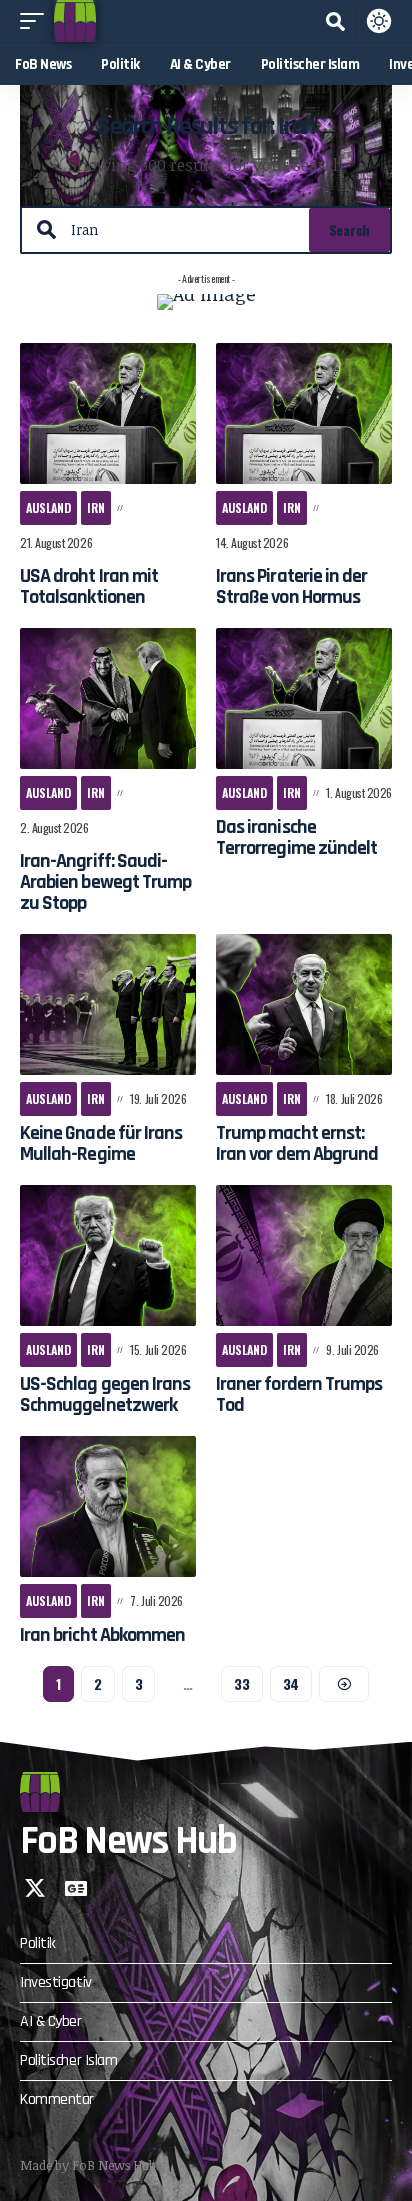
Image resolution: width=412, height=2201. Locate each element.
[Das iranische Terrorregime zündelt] (304, 698)
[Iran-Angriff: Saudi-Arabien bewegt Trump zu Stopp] (108, 698)
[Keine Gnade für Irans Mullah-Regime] (108, 1004)
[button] (37, 21)
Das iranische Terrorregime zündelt (296, 837)
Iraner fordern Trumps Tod (299, 1394)
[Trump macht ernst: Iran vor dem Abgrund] (304, 1004)
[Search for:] (182, 230)
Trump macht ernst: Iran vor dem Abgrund (297, 1143)
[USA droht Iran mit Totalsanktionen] (108, 413)
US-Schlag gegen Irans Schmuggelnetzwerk (105, 1394)
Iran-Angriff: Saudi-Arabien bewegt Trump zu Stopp (105, 882)
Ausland (48, 507)
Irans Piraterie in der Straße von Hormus (291, 586)
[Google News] (76, 1888)
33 (241, 1683)
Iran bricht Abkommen (102, 1635)
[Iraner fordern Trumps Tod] (304, 1255)
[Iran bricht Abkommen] (108, 1506)
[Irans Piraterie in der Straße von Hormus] (304, 413)
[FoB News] (75, 21)
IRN (96, 507)
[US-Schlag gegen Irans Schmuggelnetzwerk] (108, 1255)
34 (291, 1683)
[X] (35, 1888)
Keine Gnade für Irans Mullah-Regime (101, 1143)
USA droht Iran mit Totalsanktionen (89, 586)
